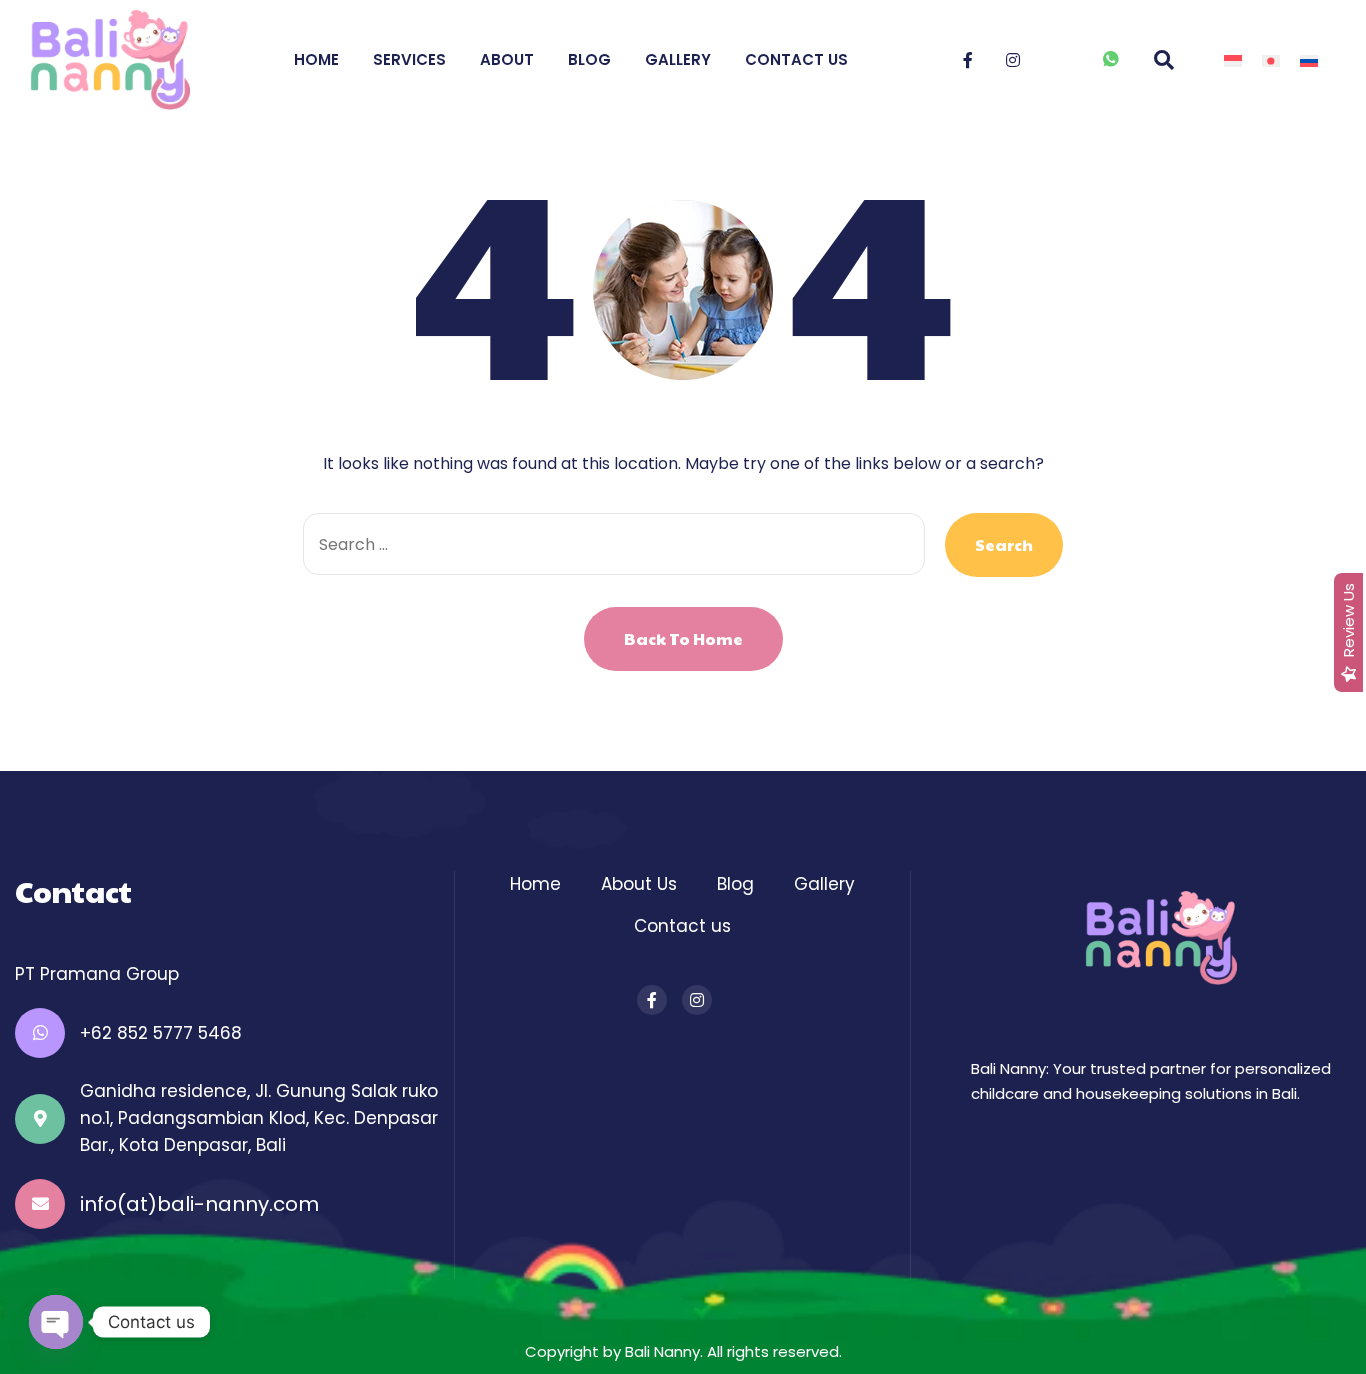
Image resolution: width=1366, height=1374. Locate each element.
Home (316, 59)
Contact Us (796, 59)
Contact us (682, 926)
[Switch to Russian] (1309, 60)
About (507, 59)
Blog (589, 59)
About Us (639, 884)
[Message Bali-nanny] (1111, 62)
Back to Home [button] (683, 638)
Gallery (678, 59)
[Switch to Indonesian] (1233, 60)
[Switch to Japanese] (1271, 60)
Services (409, 59)
